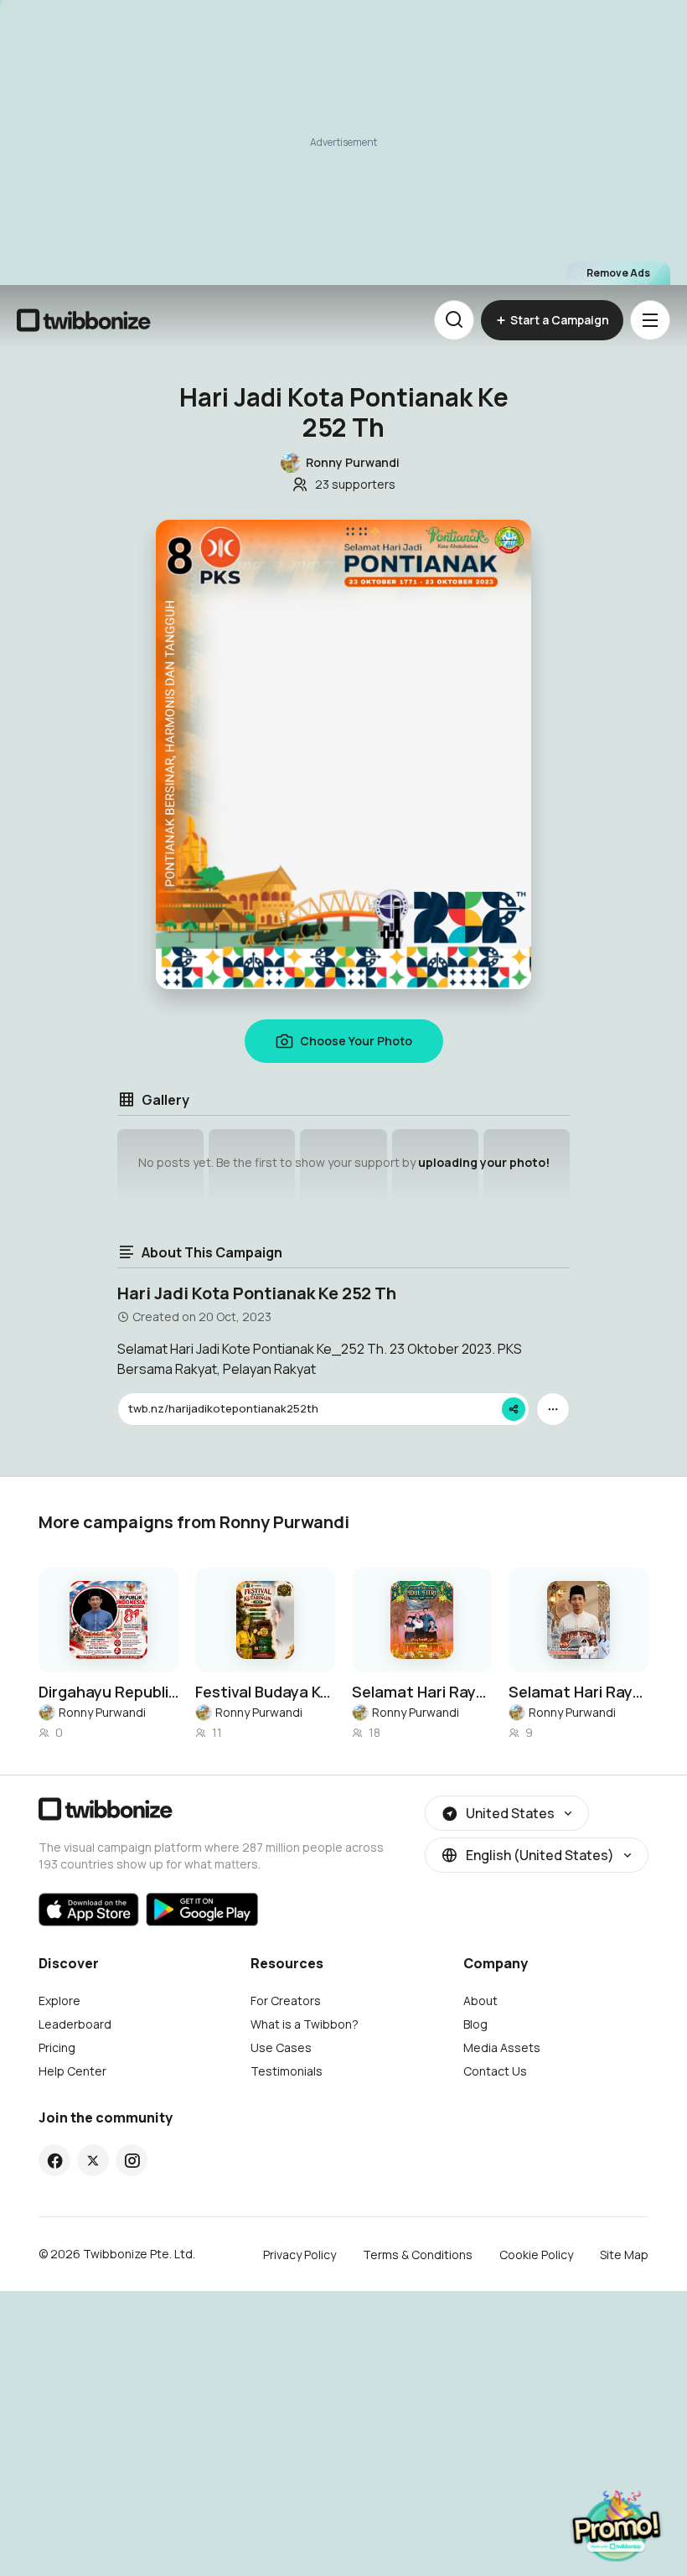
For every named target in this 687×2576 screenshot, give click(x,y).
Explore (59, 2001)
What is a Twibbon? (305, 2024)
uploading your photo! (484, 1162)
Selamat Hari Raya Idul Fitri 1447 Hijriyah (579, 1692)
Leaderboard (75, 2024)
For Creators (286, 2001)
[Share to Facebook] (55, 2160)
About (480, 2001)
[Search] (454, 320)
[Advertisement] (343, 143)
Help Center (72, 2071)
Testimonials (287, 2071)
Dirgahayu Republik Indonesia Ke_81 (108, 1692)
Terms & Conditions (418, 2255)
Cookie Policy (536, 2255)
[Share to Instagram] (132, 2160)
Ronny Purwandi (102, 1712)
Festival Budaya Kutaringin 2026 (265, 1692)
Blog (475, 2024)
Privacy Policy (300, 2255)
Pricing (57, 2047)
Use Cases (281, 2047)
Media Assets (502, 2047)
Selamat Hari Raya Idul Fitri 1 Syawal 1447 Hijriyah (422, 1692)
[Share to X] (93, 2160)
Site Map (624, 2255)
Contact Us (495, 2071)
